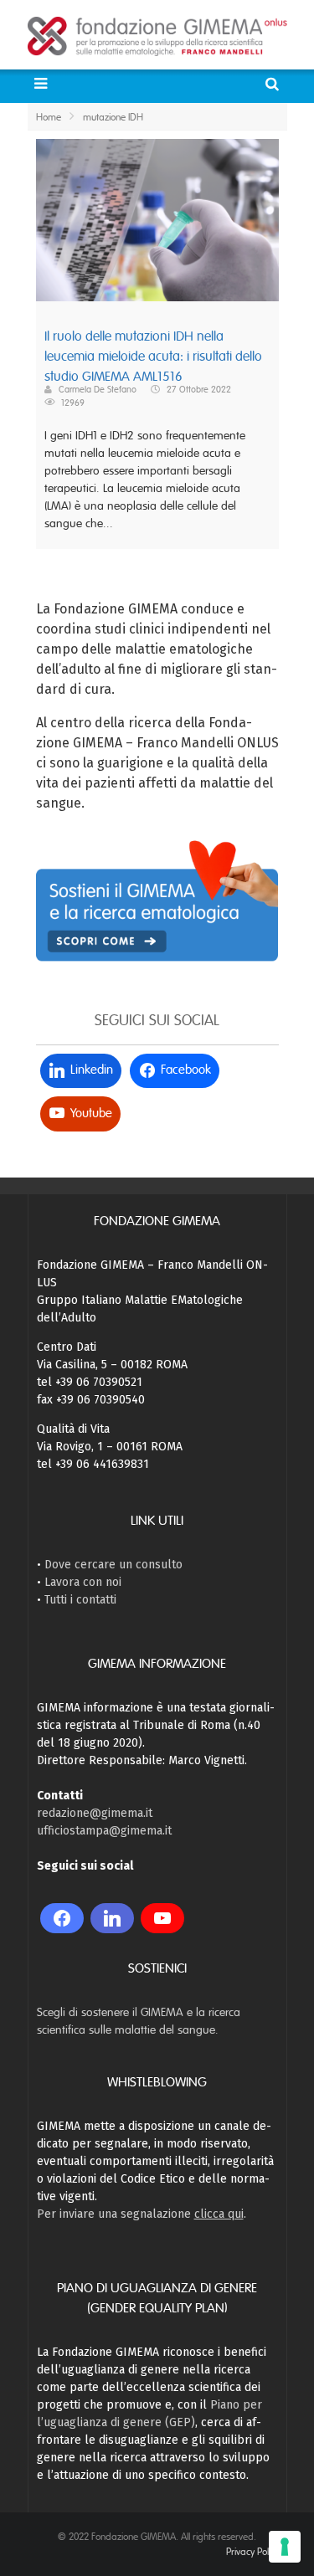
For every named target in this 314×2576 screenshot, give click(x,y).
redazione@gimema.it (95, 1813)
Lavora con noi (83, 1582)
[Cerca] (274, 84)
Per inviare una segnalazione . (142, 2214)
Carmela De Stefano (98, 389)
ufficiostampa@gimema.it (104, 1831)
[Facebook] (62, 1918)
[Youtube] (162, 1918)
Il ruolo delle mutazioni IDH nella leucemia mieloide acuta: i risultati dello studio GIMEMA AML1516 (153, 357)
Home (49, 117)
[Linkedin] (112, 1918)
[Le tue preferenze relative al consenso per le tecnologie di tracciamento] (285, 2547)
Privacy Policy (252, 2552)
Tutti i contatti (80, 1600)
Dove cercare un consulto (113, 1565)
